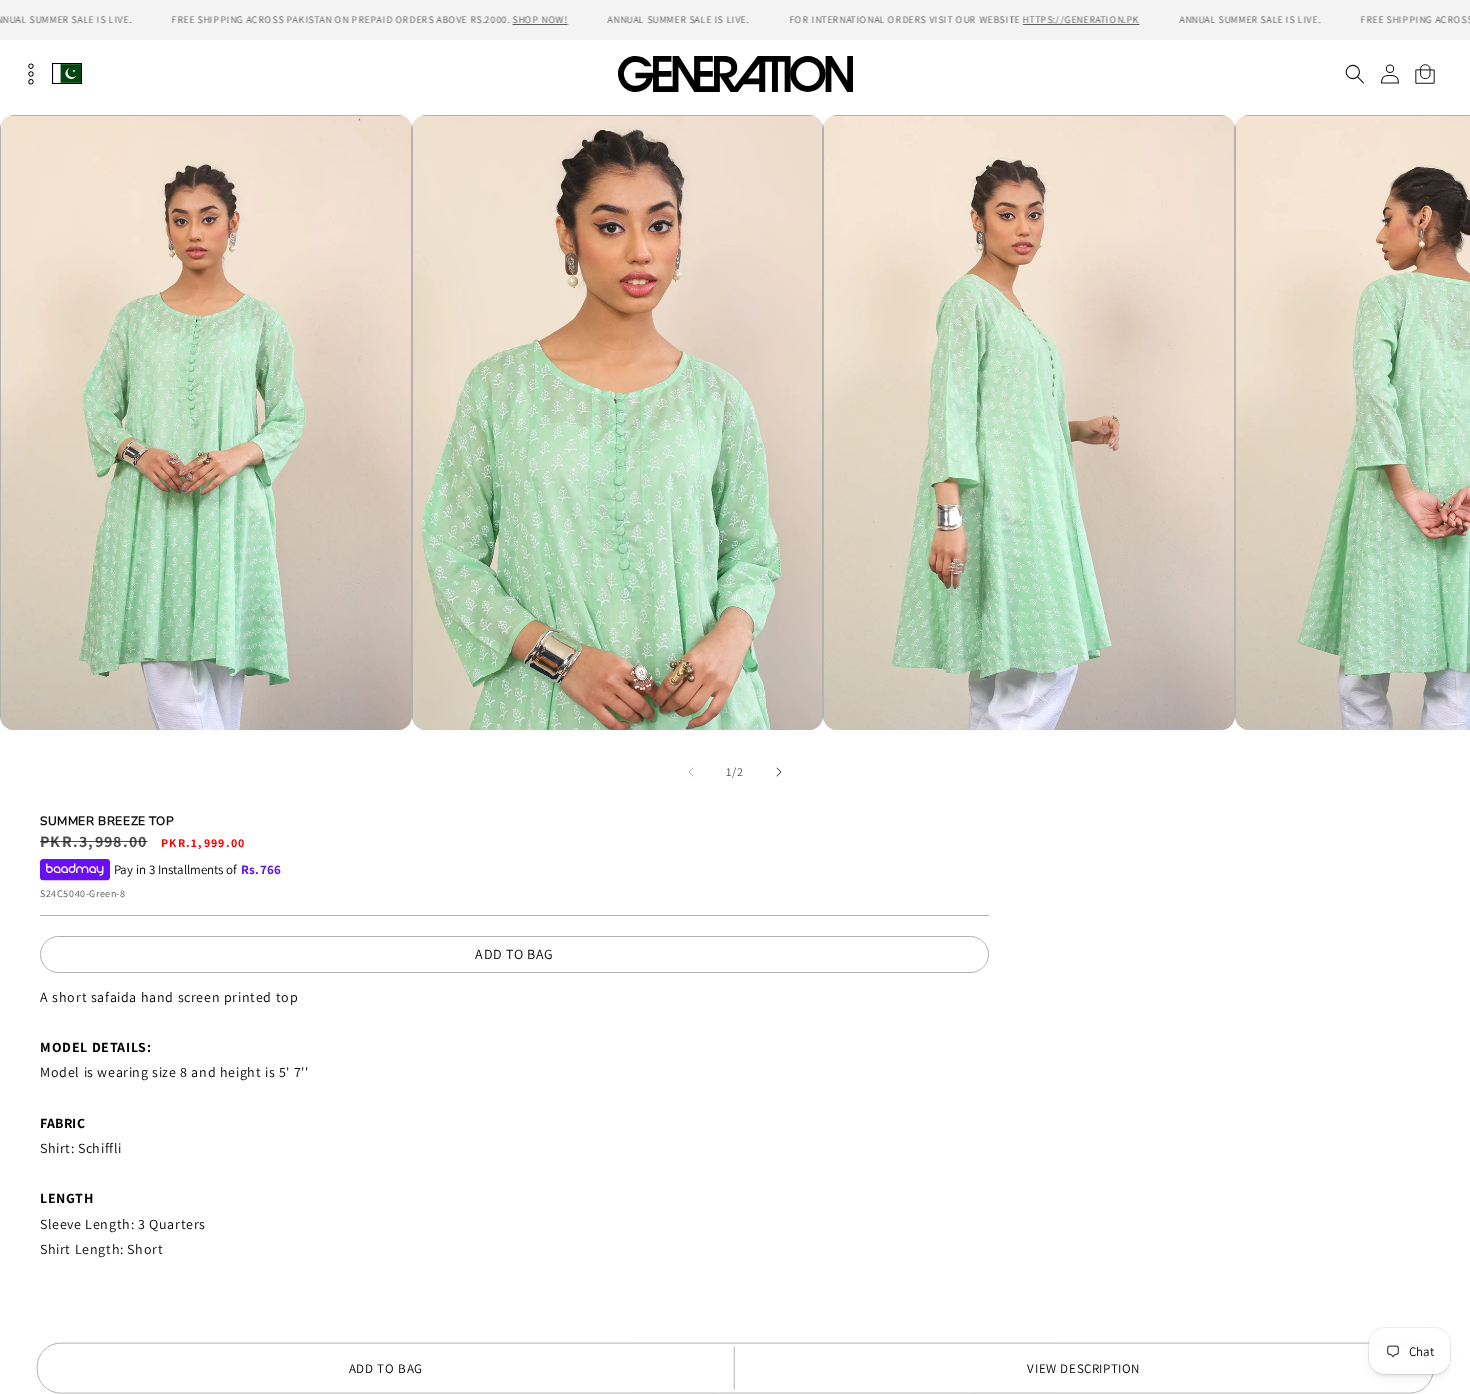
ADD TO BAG (514, 954)
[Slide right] (779, 772)
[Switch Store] (67, 73)
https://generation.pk (1081, 19)
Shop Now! (539, 19)
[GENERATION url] (735, 73)
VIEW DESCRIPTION (1083, 1368)
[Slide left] (691, 772)
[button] (1354, 74)
